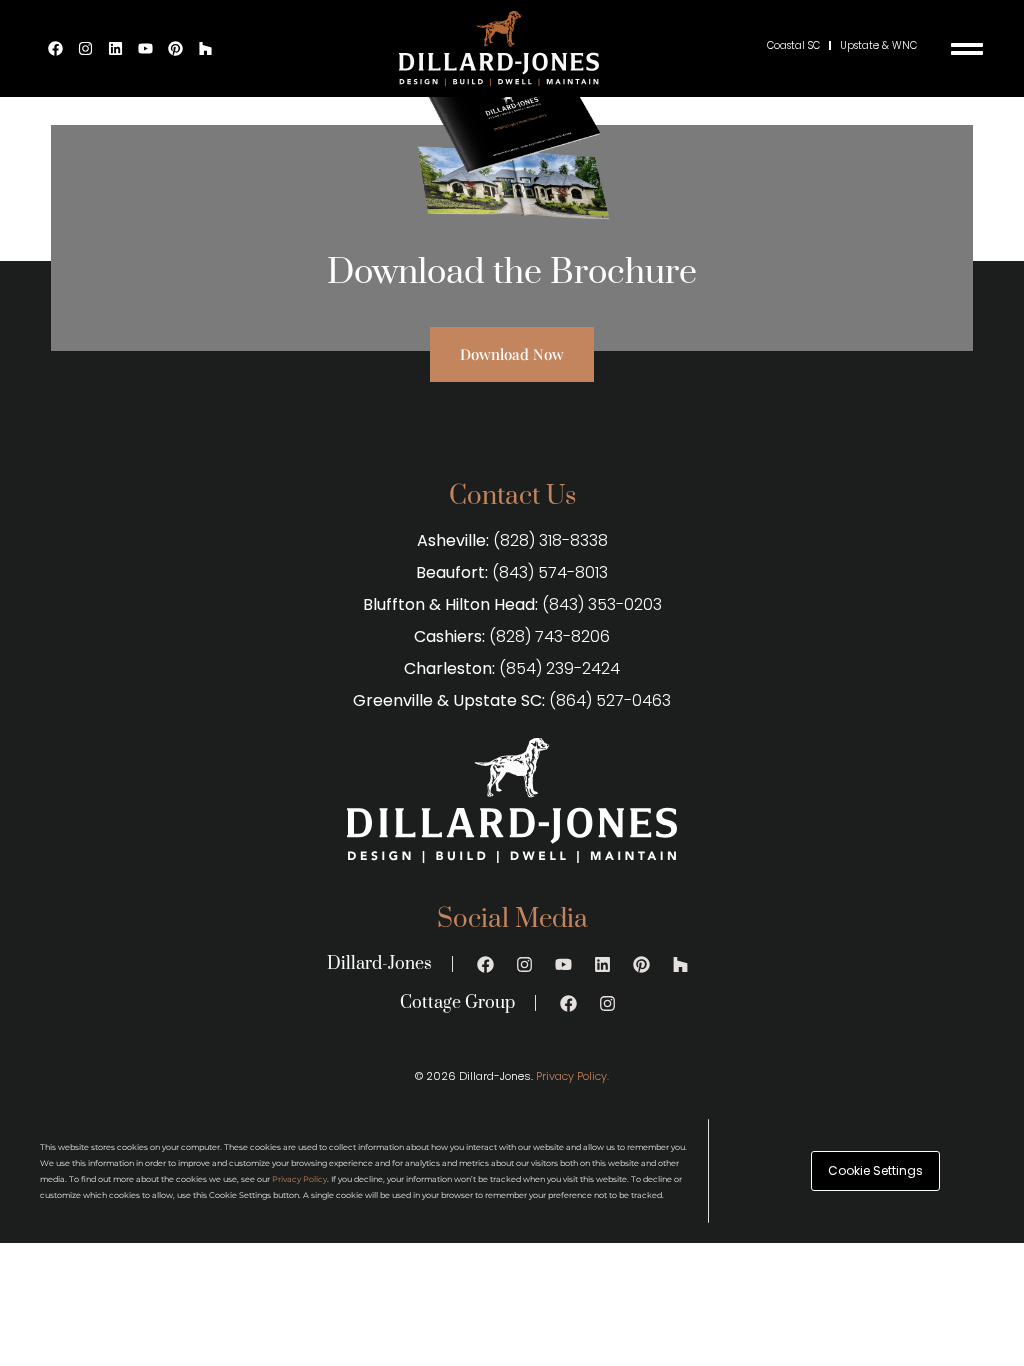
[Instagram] (86, 49)
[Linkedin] (116, 49)
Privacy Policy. (572, 1076)
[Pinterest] (176, 49)
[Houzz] (206, 49)
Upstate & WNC (878, 45)
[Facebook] (56, 49)
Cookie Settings (875, 1170)
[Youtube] (146, 49)
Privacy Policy (299, 1179)
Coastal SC (793, 45)
